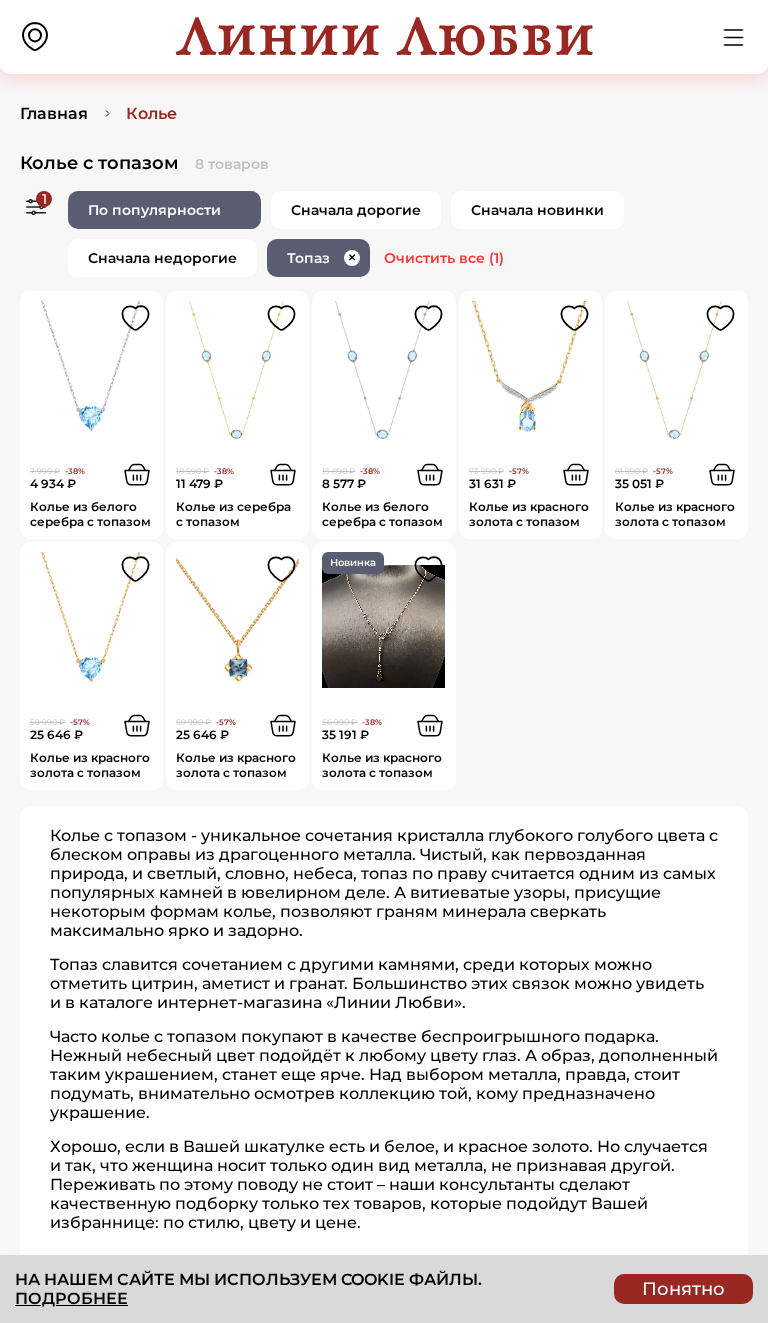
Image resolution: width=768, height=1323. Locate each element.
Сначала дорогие (356, 210)
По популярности (154, 210)
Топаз (321, 258)
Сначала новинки (537, 210)
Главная (54, 113)
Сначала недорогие (162, 258)
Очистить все (444, 258)
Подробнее (71, 1298)
